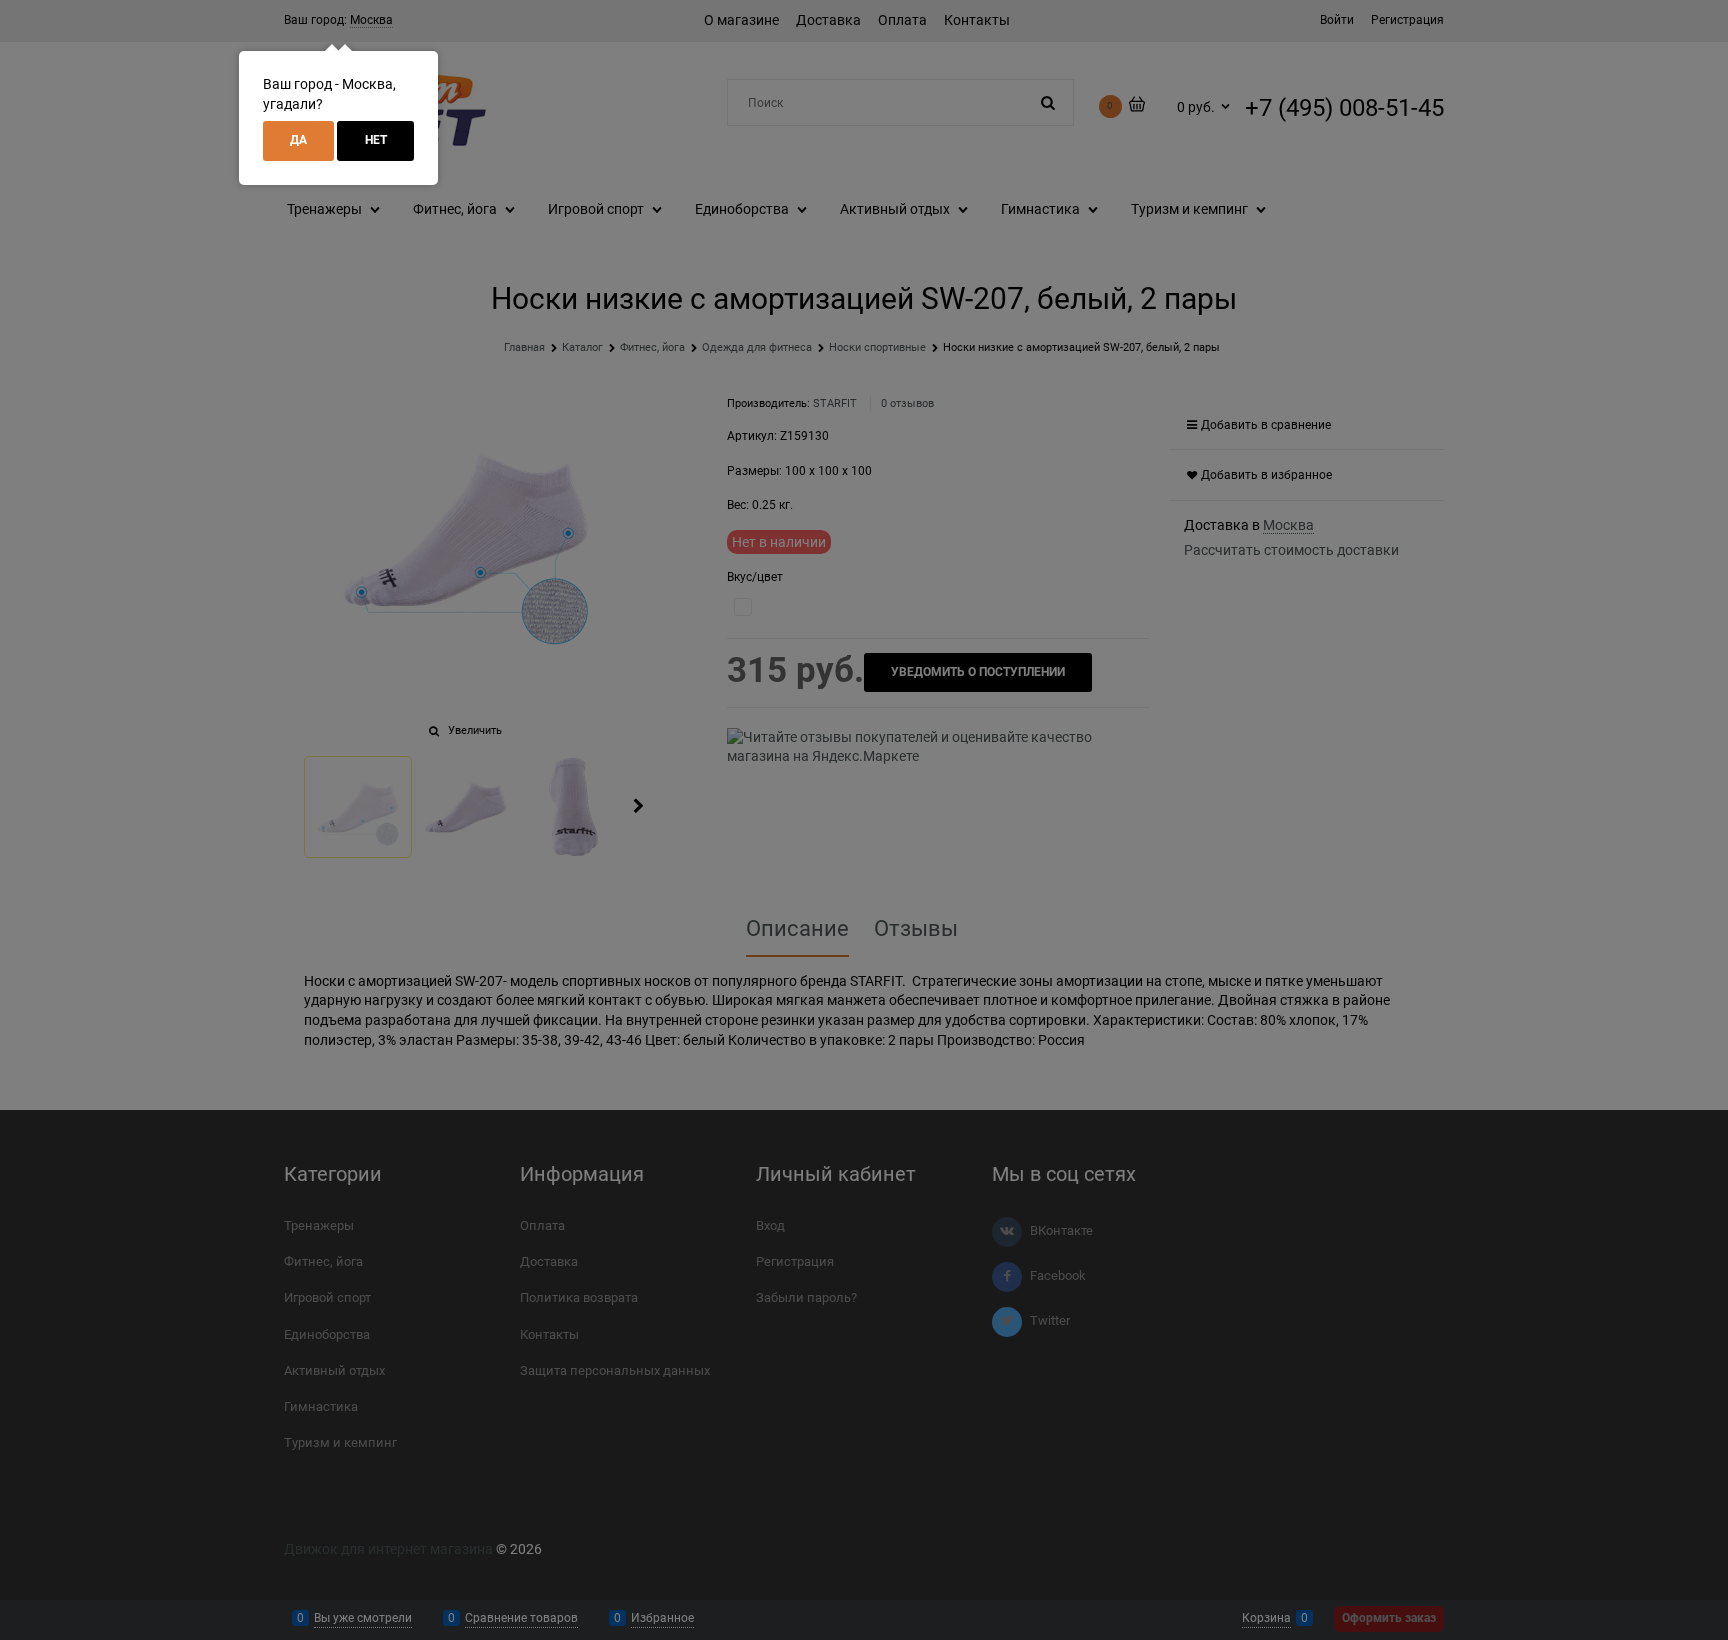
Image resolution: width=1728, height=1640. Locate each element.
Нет (376, 140)
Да (298, 140)
